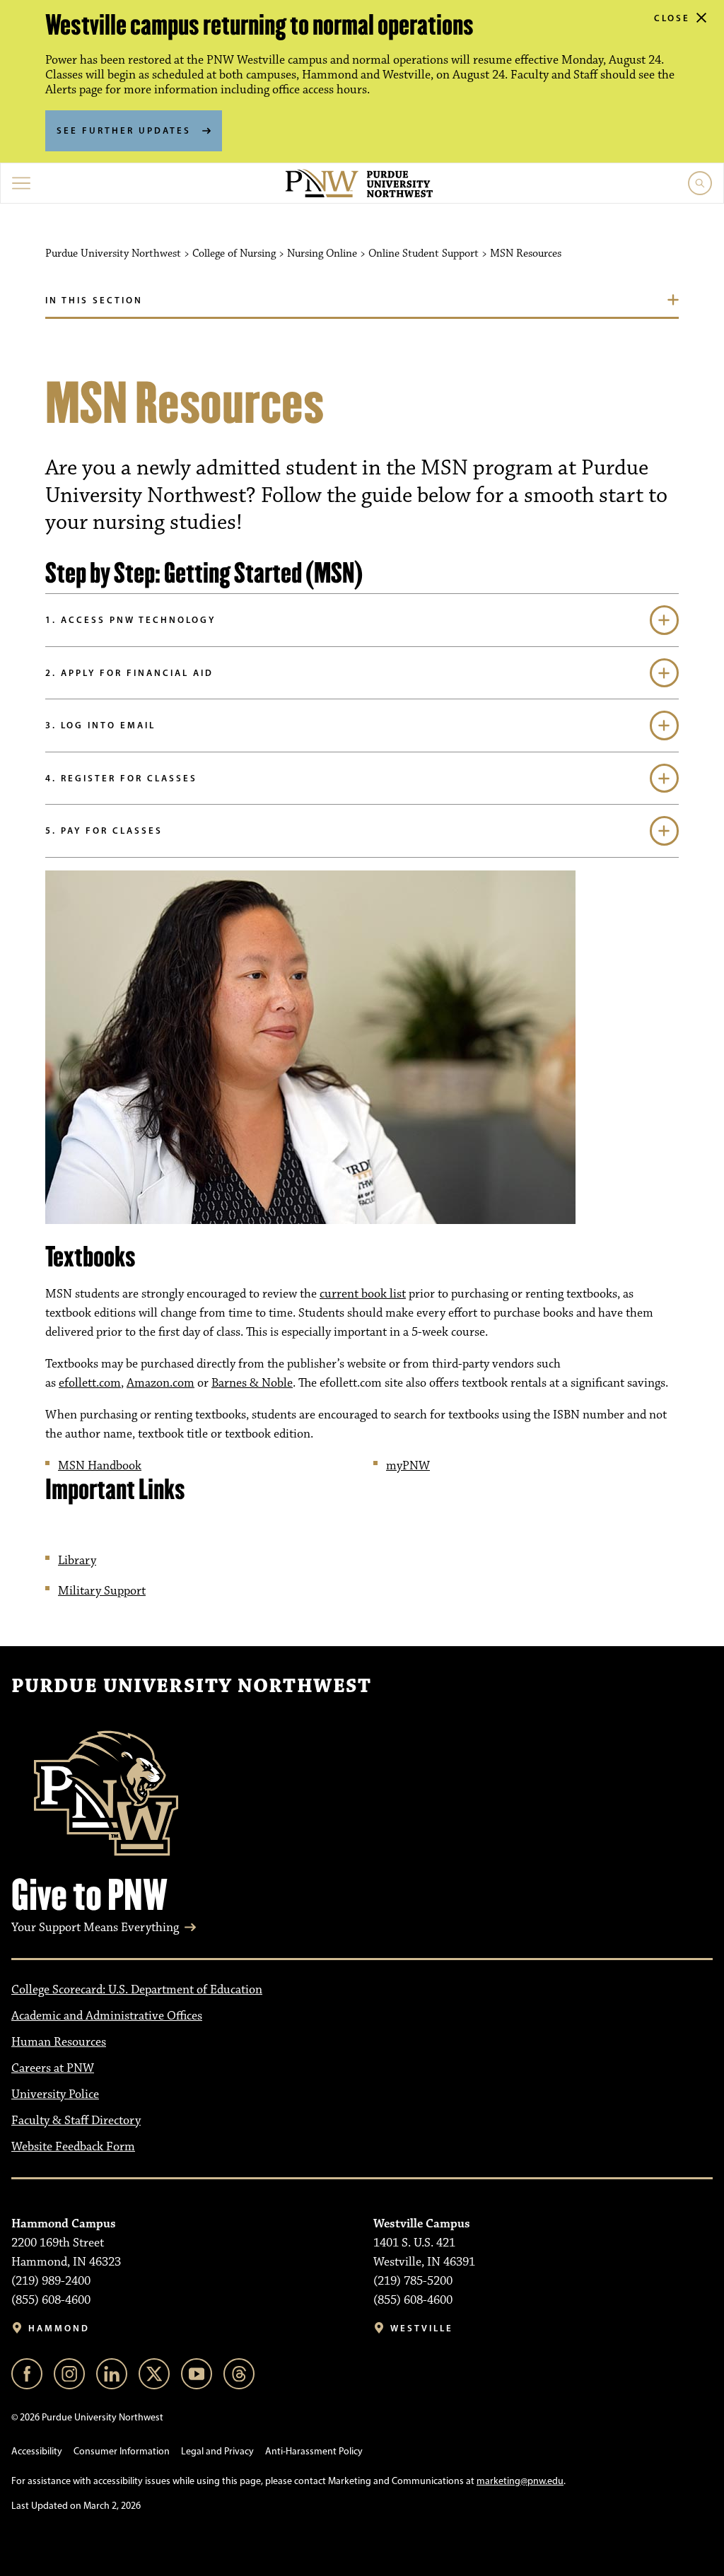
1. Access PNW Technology (130, 619)
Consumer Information (122, 2451)
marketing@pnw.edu (520, 2481)
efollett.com (90, 1383)
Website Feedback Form (73, 2147)
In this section (94, 300)
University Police (55, 2094)
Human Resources (59, 2042)
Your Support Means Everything (95, 1928)
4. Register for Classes (121, 778)
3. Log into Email (100, 725)
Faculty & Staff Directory (76, 2121)
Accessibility (37, 2451)
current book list (363, 1294)
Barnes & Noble (252, 1383)
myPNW (408, 1466)
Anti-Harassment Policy (314, 2451)
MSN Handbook (100, 1466)
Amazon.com (160, 1383)
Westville (422, 2328)
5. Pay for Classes (104, 830)
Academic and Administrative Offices (107, 2016)
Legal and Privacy (217, 2451)
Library (77, 1561)
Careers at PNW (53, 2068)
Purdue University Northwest (191, 1686)
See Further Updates (124, 130)
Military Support (102, 1591)
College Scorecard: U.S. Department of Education (137, 1990)
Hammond (59, 2328)
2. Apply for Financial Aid (129, 672)
